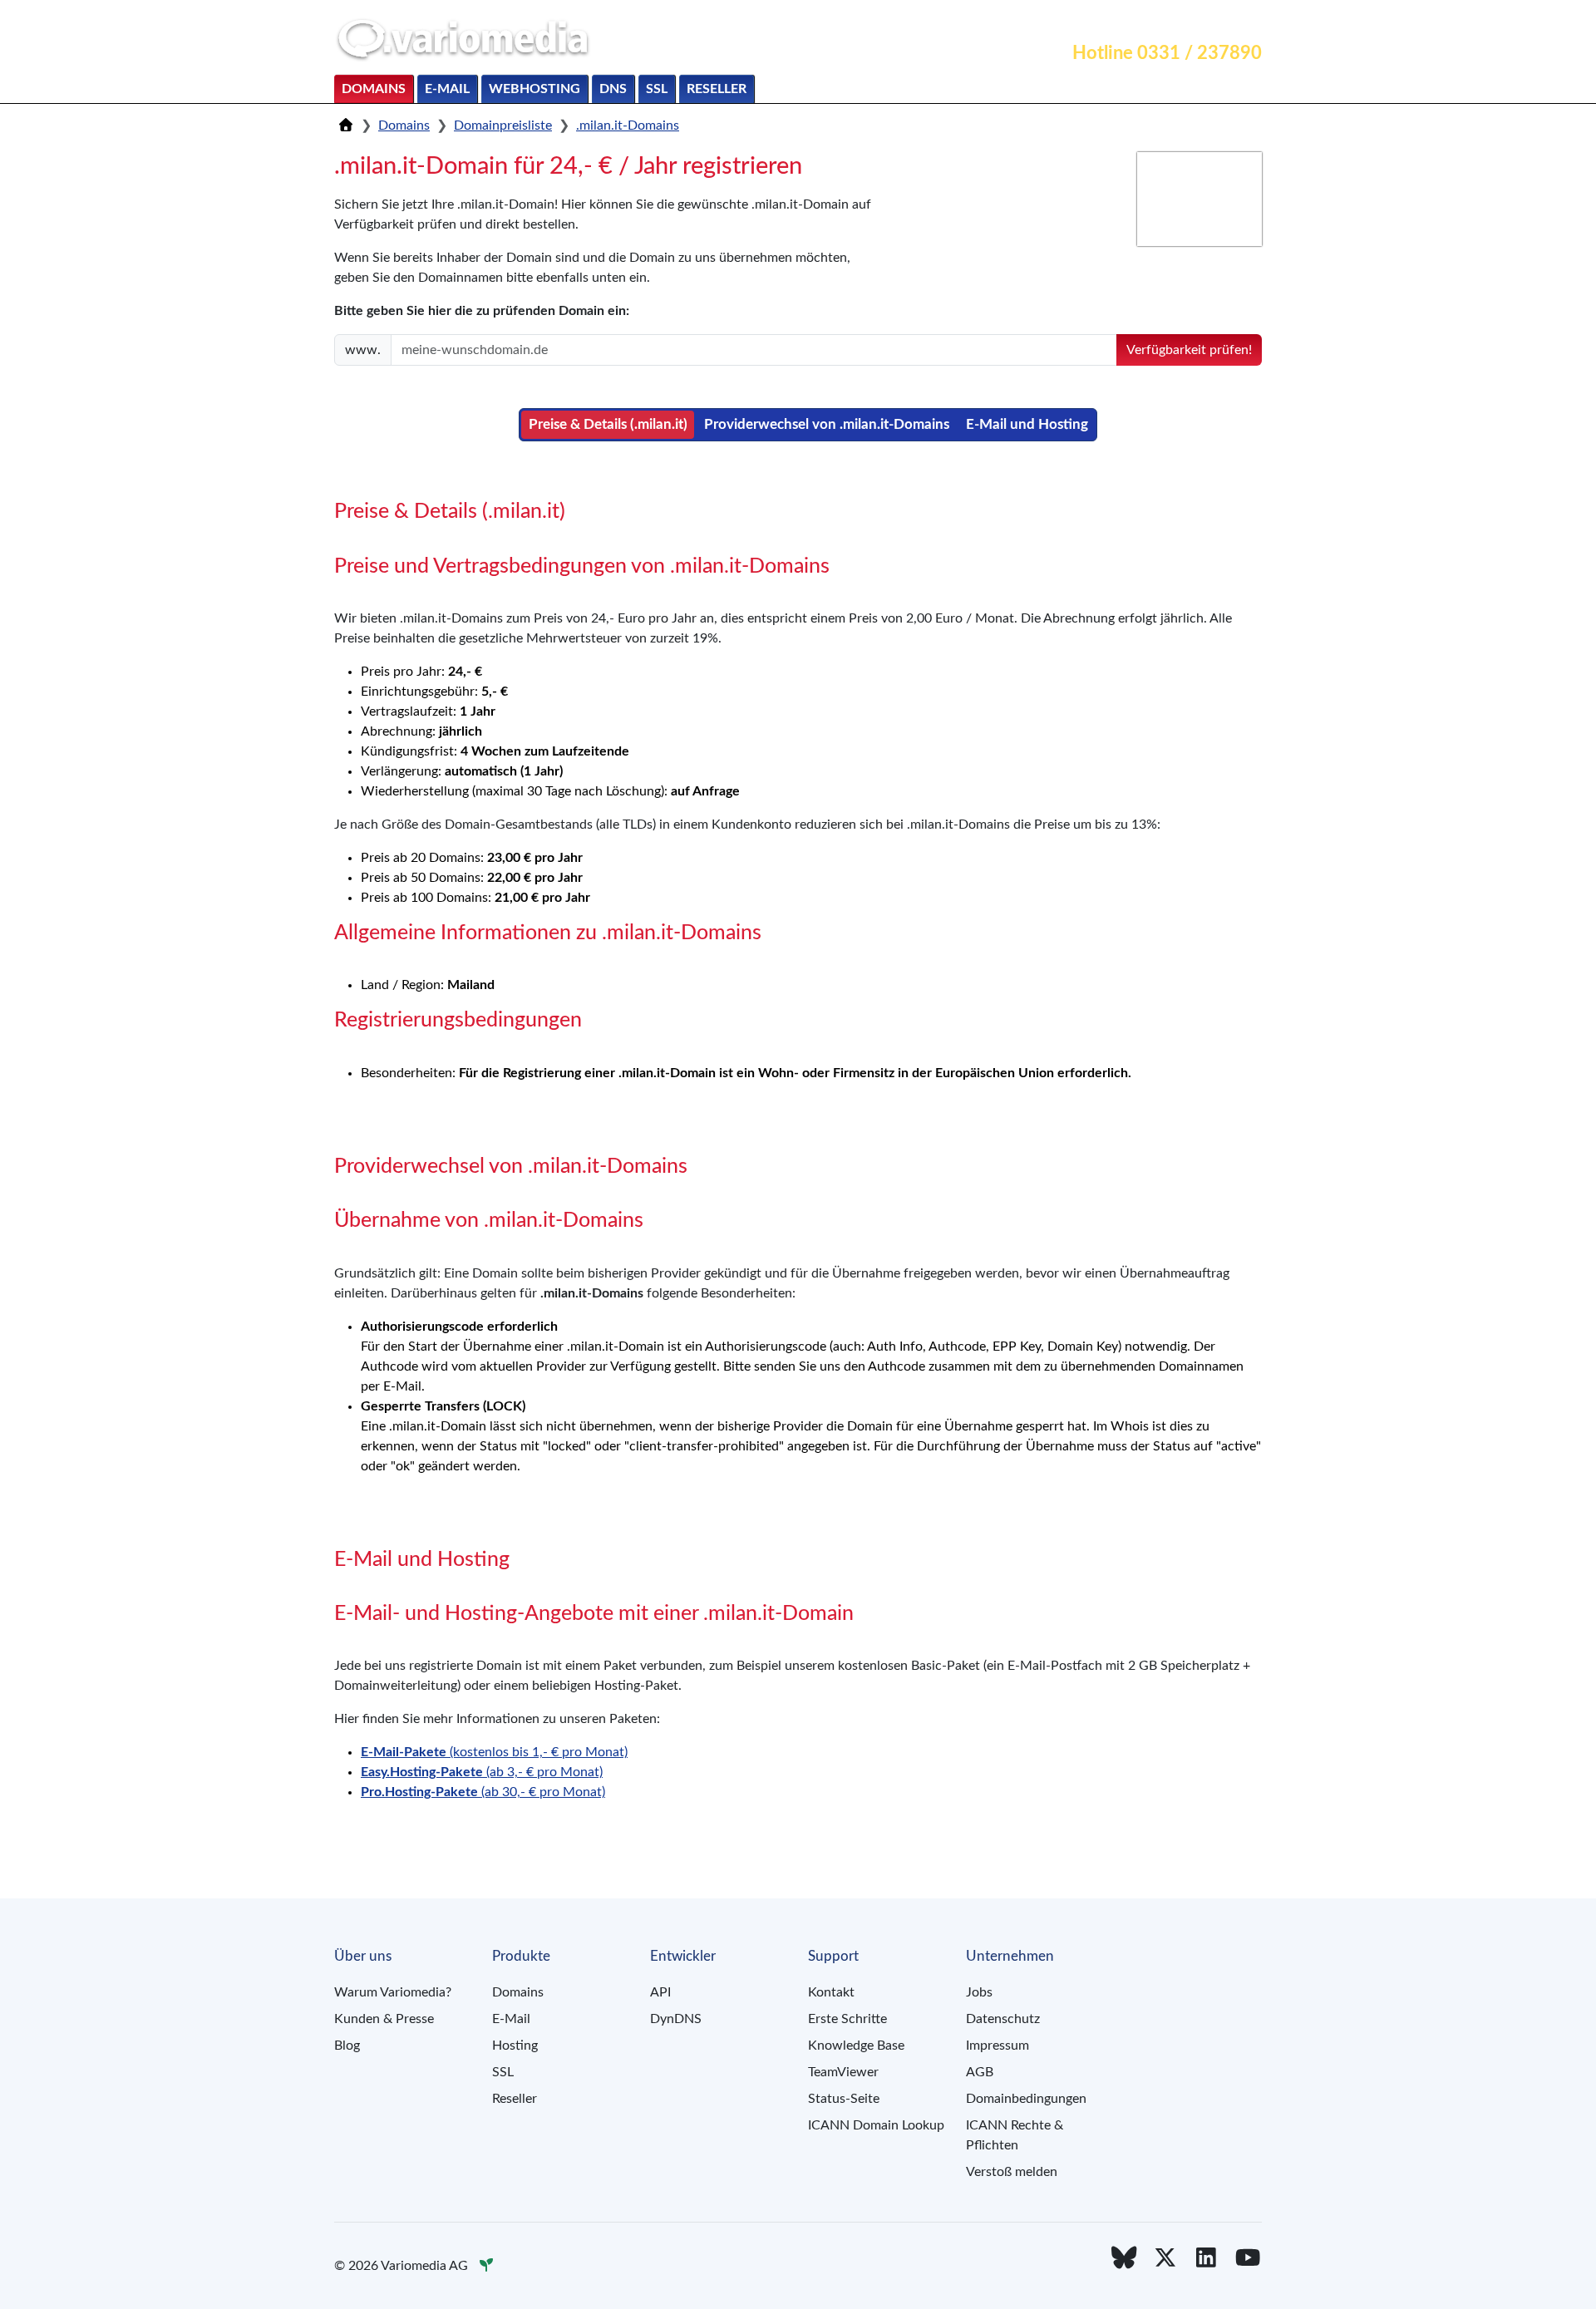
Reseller (717, 89)
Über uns (1225, 22)
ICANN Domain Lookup (876, 2125)
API (660, 1992)
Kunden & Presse (384, 2019)
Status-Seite (844, 2099)
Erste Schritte (847, 2019)
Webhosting (534, 89)
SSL (657, 89)
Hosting (515, 2046)
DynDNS (676, 2019)
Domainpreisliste (503, 126)
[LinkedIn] (1207, 2259)
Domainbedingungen (1026, 2099)
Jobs (979, 1992)
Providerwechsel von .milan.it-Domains (827, 424)
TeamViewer (843, 2072)
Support (1152, 22)
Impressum (997, 2046)
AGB (980, 2072)
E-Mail (447, 89)
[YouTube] (1248, 2259)
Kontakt (1081, 22)
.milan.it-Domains (628, 126)
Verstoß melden (1012, 2172)
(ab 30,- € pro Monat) (483, 1792)
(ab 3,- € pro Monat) (482, 1772)
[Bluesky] (1124, 2259)
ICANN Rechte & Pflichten (1015, 2135)
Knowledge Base (856, 2046)
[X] (1165, 2259)
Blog (347, 2046)
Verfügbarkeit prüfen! (1189, 350)
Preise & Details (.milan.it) (608, 424)
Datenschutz (1003, 2019)
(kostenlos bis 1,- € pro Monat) (494, 1752)
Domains (374, 89)
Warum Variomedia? (393, 1992)
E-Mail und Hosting (1027, 424)
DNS (613, 89)
